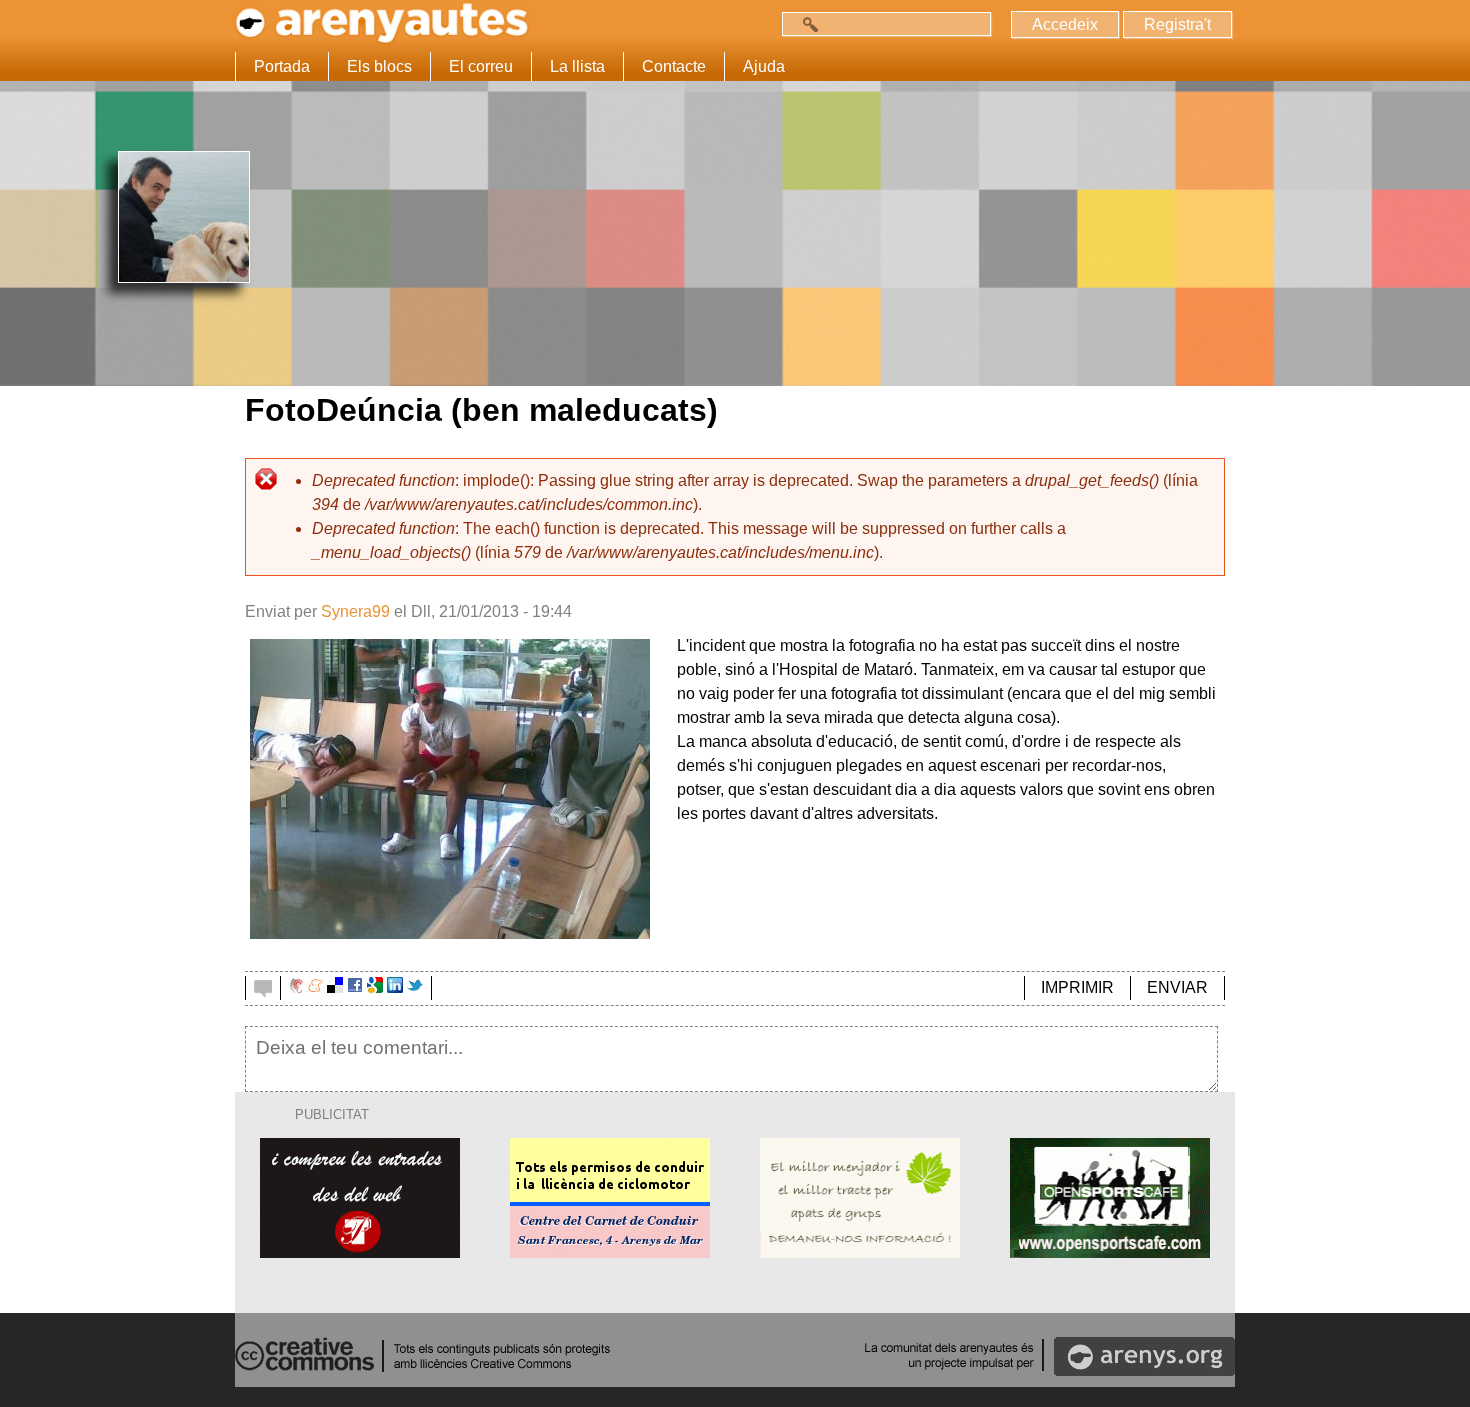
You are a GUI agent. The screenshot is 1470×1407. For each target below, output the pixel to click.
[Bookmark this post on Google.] (375, 987)
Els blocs (379, 66)
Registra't (1177, 24)
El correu (481, 66)
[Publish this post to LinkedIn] (395, 987)
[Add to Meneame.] (315, 987)
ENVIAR (1177, 987)
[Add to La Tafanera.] (296, 987)
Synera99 (355, 611)
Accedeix (1065, 24)
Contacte (674, 66)
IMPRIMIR (1077, 987)
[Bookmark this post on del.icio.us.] (335, 987)
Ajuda (764, 66)
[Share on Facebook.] (355, 987)
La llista (577, 66)
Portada (282, 66)
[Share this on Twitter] (415, 987)
